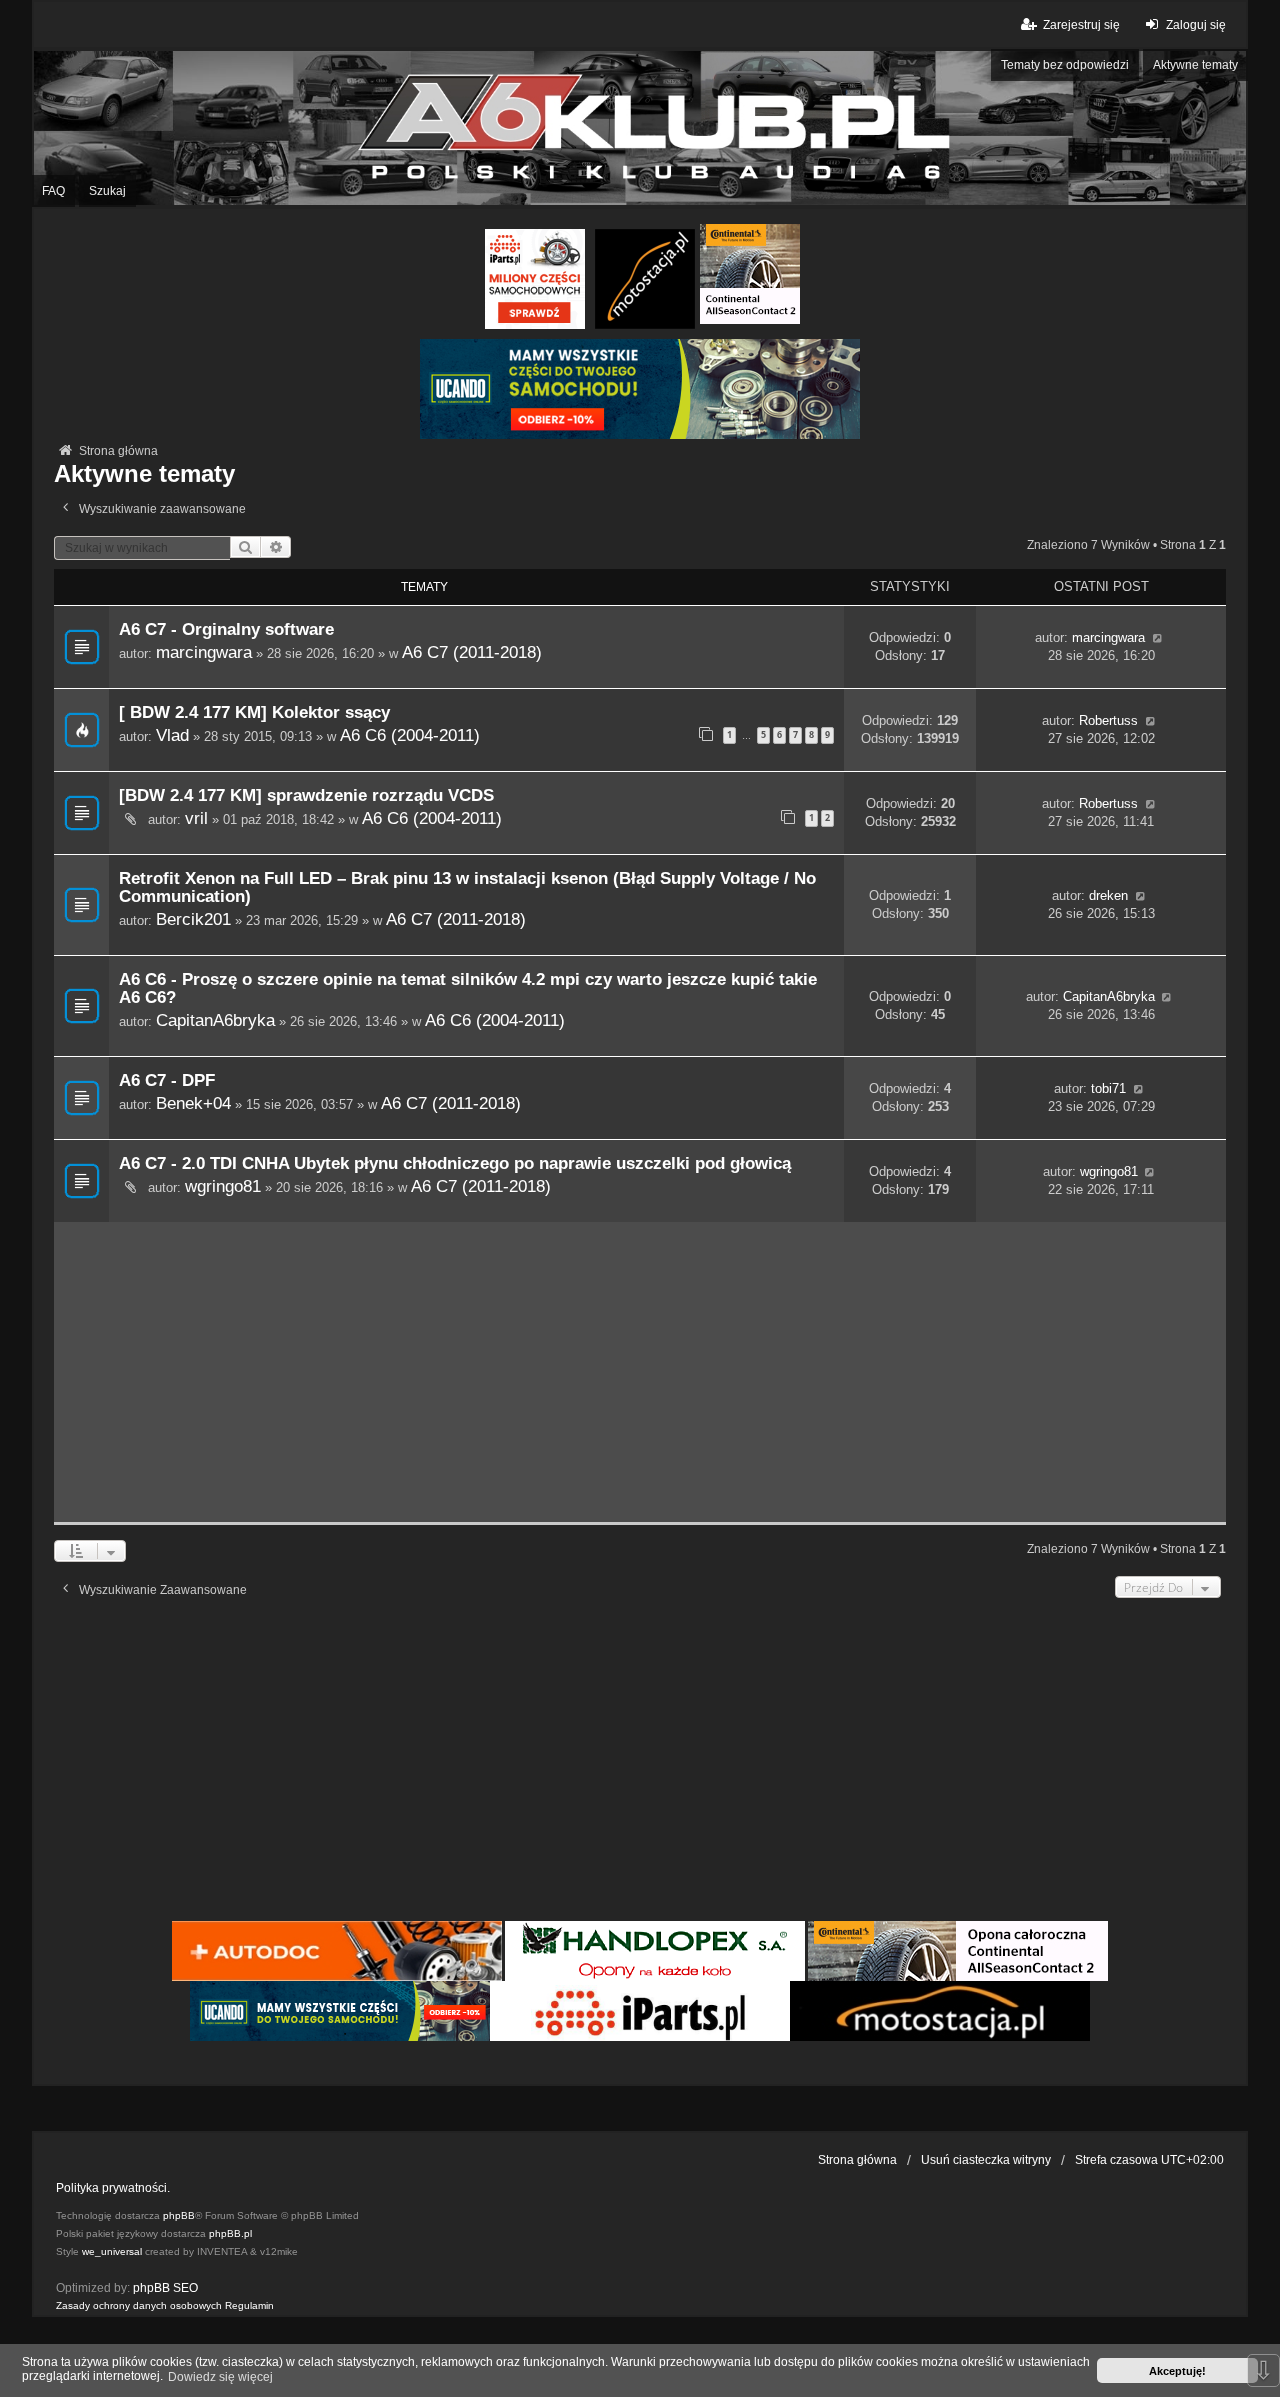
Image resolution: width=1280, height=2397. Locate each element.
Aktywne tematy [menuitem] (1195, 65)
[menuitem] (139, 2306)
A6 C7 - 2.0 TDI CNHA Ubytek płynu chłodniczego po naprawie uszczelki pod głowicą (455, 1163)
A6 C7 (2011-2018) (472, 652)
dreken (1108, 895)
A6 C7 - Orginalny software (226, 629)
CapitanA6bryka (215, 1020)
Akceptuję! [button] (1177, 2371)
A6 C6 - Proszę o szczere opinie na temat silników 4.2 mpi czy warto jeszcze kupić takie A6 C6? (468, 988)
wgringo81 (223, 1186)
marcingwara (204, 652)
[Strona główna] (640, 128)
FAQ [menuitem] (53, 191)
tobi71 (1108, 1088)
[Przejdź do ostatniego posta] (1158, 638)
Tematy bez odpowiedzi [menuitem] (1065, 65)
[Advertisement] (640, 1372)
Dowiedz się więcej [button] (220, 2377)
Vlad (172, 735)
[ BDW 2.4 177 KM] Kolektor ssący (254, 712)
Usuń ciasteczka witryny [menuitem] (986, 2160)
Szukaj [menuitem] (107, 191)
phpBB (179, 2215)
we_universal (112, 2251)
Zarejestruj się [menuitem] (1081, 25)
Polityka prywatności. (113, 2188)
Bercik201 (193, 919)
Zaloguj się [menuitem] (1196, 25)
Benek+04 (193, 1103)
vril (196, 818)
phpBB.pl (230, 2233)
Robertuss (1108, 720)
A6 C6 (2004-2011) (410, 735)
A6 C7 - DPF (167, 1080)
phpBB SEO (165, 2288)
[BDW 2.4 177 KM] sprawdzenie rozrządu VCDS (306, 795)
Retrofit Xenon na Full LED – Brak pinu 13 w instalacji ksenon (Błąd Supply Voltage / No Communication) (467, 887)
